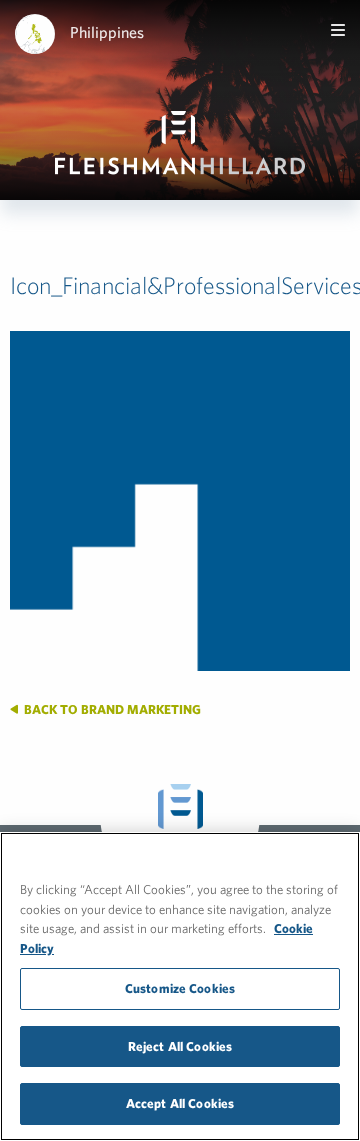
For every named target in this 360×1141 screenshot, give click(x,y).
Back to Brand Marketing (111, 709)
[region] (180, 986)
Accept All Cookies (180, 1103)
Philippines (107, 32)
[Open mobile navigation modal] (338, 30)
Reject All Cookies (180, 1046)
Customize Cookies (180, 988)
